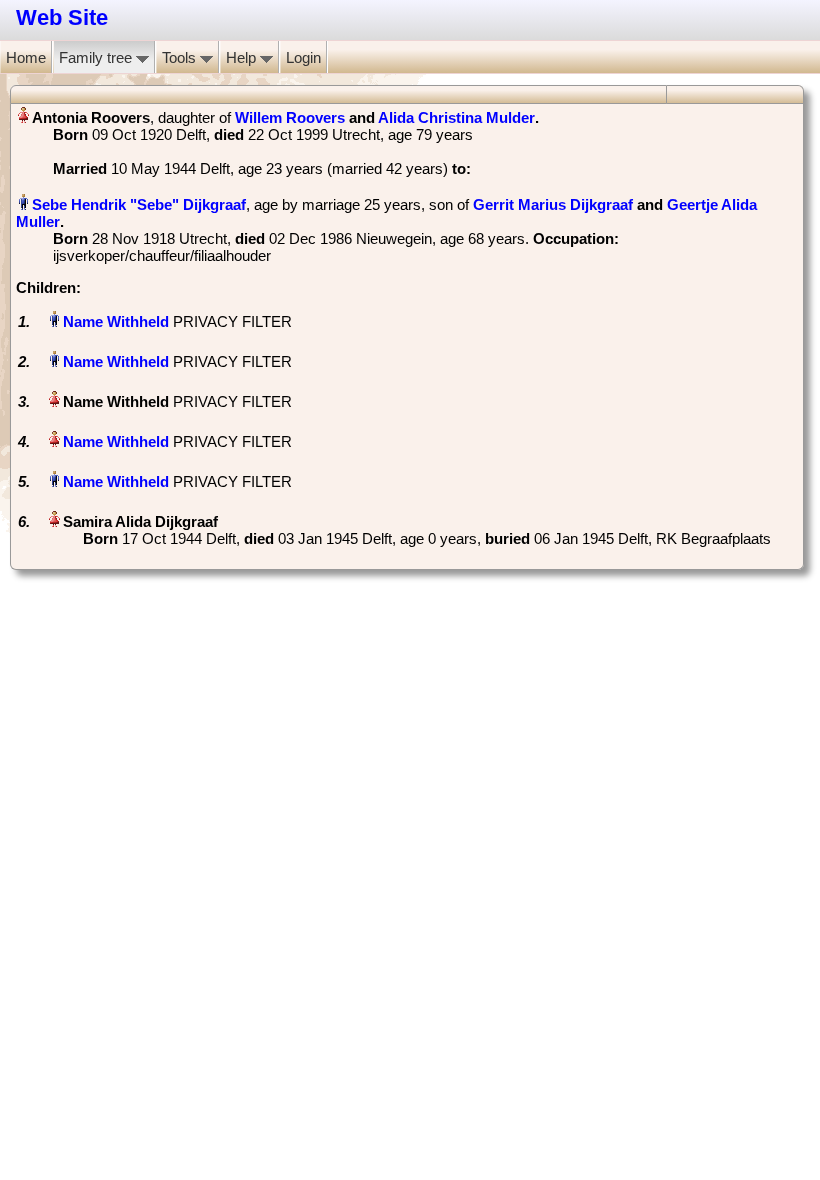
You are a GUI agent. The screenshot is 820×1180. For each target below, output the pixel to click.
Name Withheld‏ (116, 321)
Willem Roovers (290, 117)
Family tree (97, 57)
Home (26, 57)
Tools (181, 57)
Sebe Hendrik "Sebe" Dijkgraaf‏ (139, 204)
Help (243, 57)
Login (303, 57)
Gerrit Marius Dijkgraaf (553, 204)
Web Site (62, 17)
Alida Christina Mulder (456, 117)
